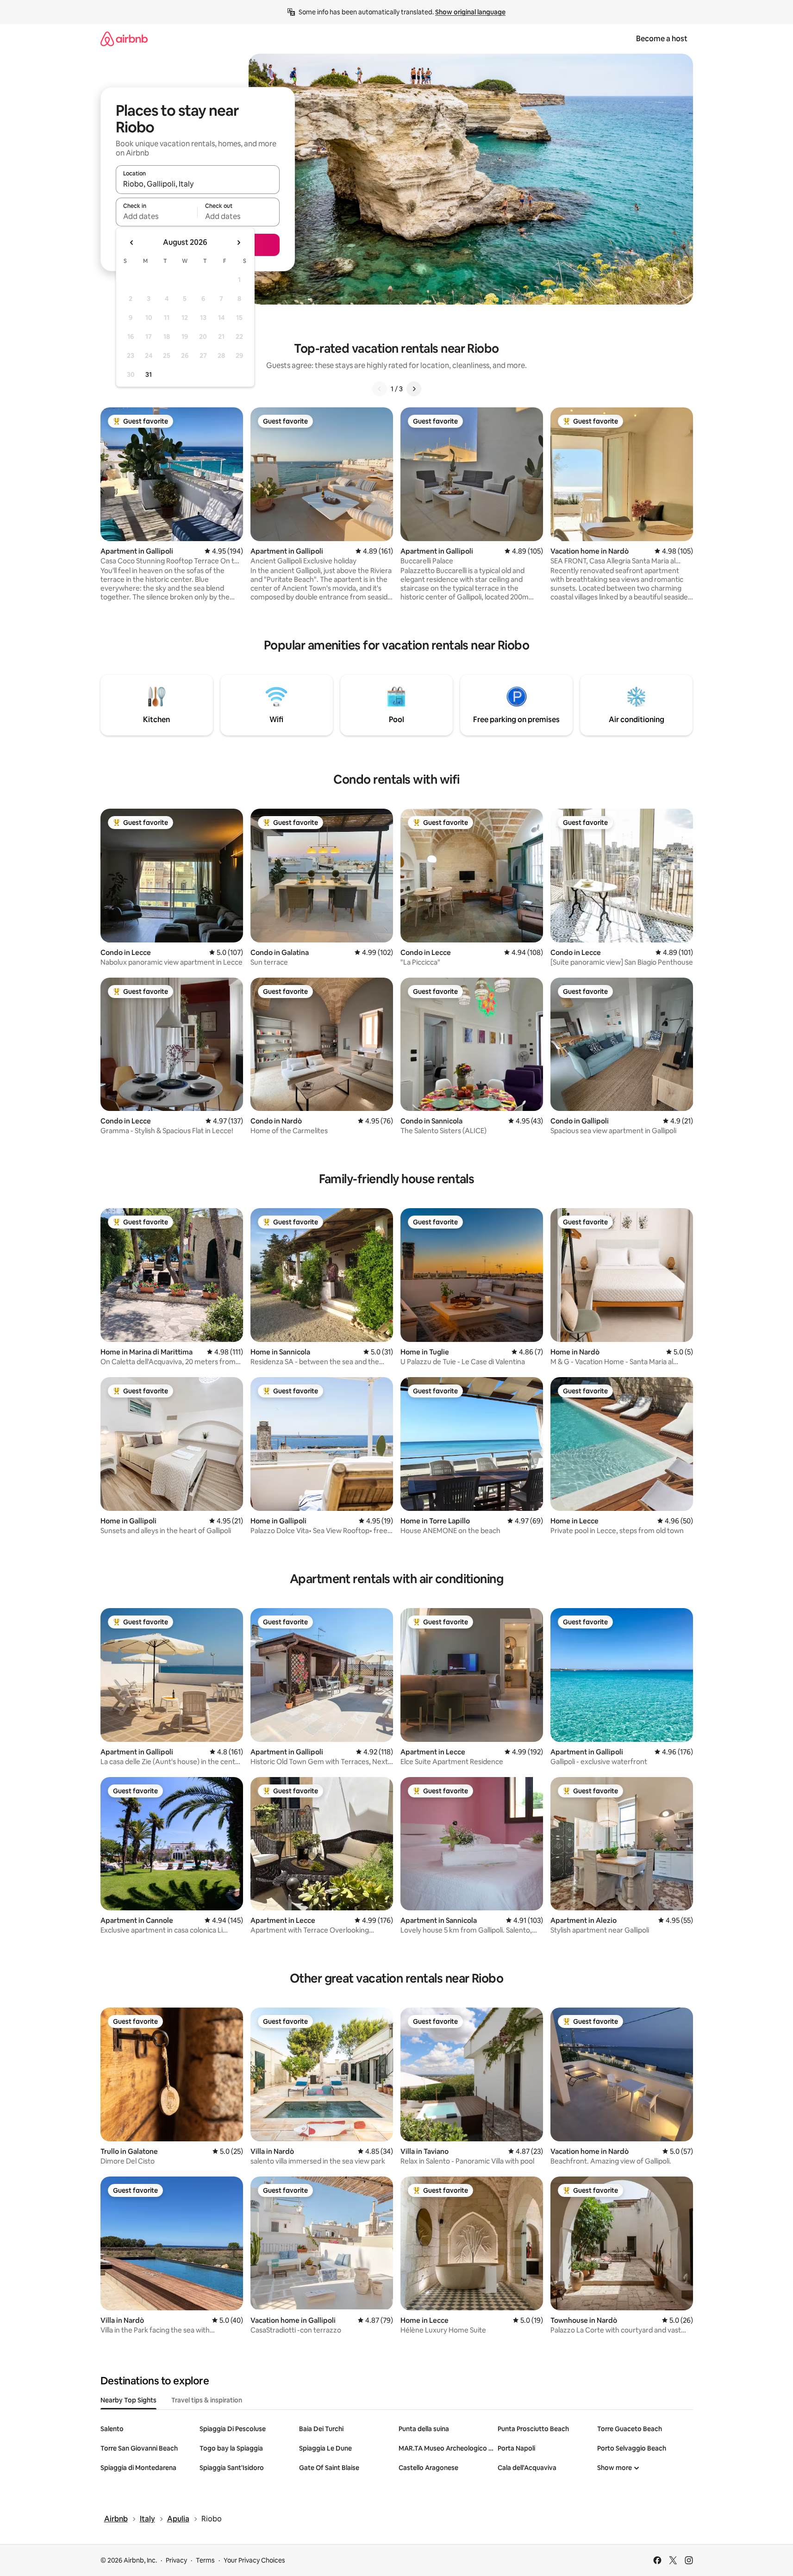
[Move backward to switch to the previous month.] (132, 243)
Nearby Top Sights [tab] (128, 2400)
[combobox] (198, 184)
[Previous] (380, 389)
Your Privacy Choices (254, 2560)
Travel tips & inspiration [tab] (207, 2400)
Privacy (176, 2560)
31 (149, 374)
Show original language (470, 12)
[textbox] (157, 216)
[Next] (414, 389)
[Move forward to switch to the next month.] (238, 243)
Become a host (662, 39)
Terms (205, 2560)
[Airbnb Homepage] (124, 39)
